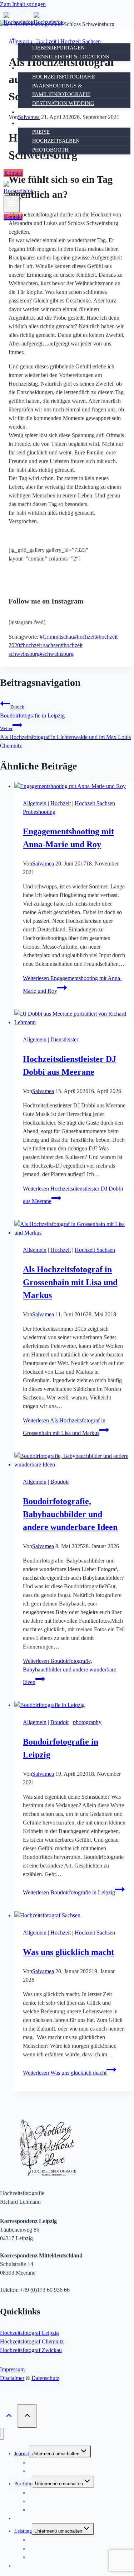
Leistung (23, 2531)
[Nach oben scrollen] (9, 2416)
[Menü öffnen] (12, 204)
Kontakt (13, 173)
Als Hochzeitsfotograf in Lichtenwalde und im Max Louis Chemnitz (65, 737)
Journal (22, 2454)
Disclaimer (12, 2378)
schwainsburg (57, 654)
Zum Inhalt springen (23, 4)
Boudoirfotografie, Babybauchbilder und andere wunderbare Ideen (70, 1514)
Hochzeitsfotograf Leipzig (29, 2333)
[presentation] (74, 786)
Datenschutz (45, 2378)
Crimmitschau (57, 637)
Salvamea (43, 864)
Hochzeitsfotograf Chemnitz (32, 2341)
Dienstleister (64, 1039)
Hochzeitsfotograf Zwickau (31, 2350)
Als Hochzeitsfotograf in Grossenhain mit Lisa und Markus (70, 1282)
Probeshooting (39, 812)
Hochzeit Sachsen (95, 803)
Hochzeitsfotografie (64, 77)
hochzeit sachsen (40, 645)
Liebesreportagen (58, 48)
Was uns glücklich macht (68, 1952)
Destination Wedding (63, 103)
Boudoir (35, 112)
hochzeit (85, 637)
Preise (41, 132)
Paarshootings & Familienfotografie (61, 90)
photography (87, 1722)
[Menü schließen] (2, 2434)
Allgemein (35, 803)
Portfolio (23, 2484)
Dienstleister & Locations (71, 57)
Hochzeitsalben (56, 141)
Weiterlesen (70, 1671)
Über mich (38, 159)
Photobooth (50, 150)
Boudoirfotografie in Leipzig (32, 711)
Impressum (12, 2369)
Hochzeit (61, 803)
